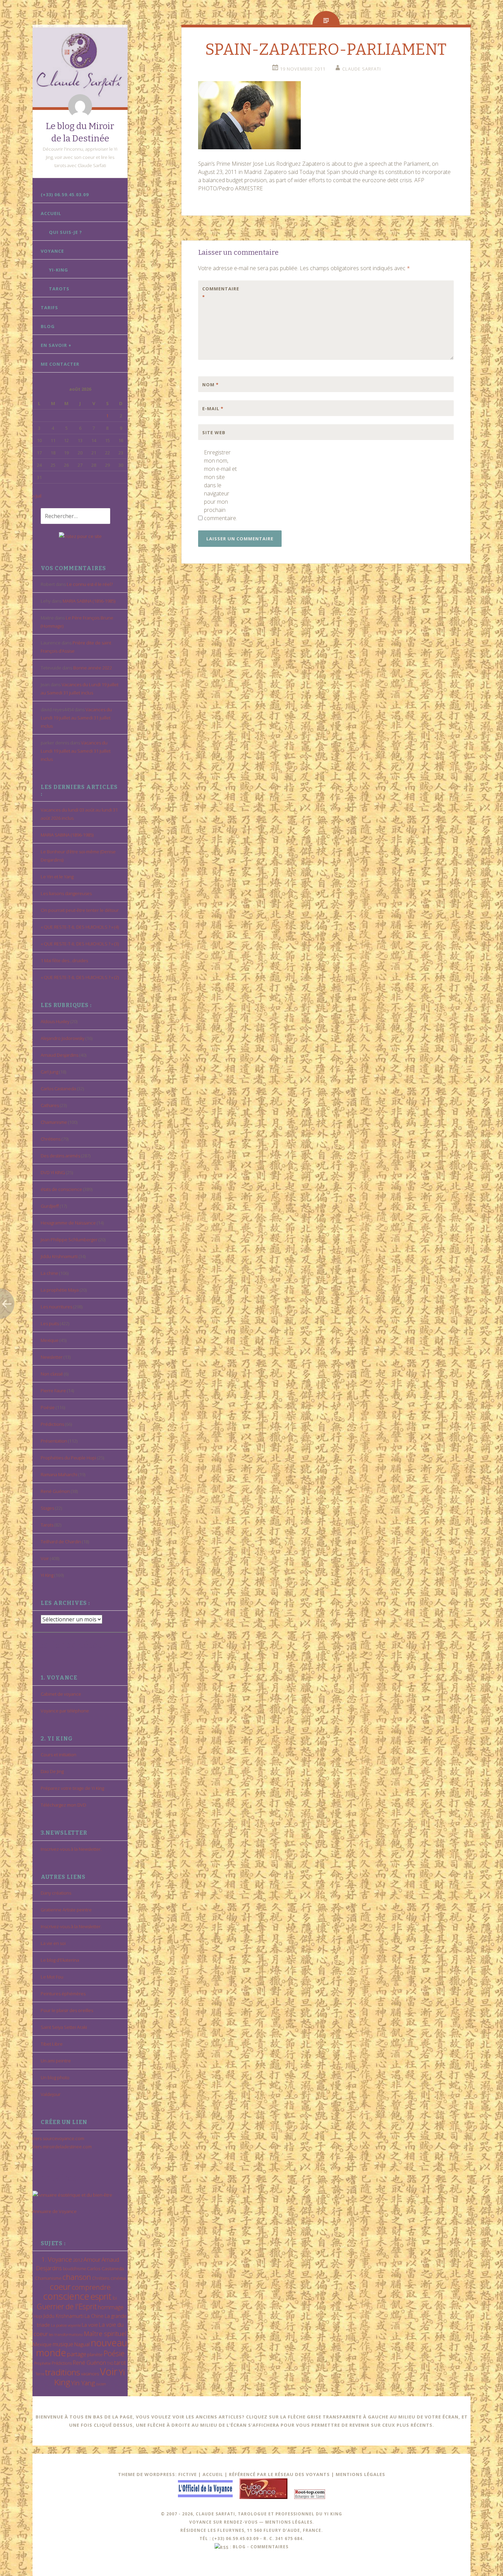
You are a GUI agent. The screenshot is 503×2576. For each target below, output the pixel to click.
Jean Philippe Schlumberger (69, 1240)
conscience (66, 2296)
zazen (101, 2384)
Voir (45, 1558)
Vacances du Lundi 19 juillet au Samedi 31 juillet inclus (76, 718)
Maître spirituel (105, 2334)
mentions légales (289, 2522)
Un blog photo (55, 2077)
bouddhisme (74, 2269)
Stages (47, 1508)
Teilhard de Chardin (61, 1542)
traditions (63, 2372)
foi (115, 2298)
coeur (60, 2286)
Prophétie (42, 2363)
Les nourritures (56, 1307)
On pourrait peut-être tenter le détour (80, 910)
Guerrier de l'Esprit (67, 2306)
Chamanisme (54, 1122)
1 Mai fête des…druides (64, 960)
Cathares (50, 1105)
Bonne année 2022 (93, 668)
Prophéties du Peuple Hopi (68, 1458)
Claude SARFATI (362, 69)
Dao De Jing (52, 1771)
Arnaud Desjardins (60, 1055)
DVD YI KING (53, 1172)
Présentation (54, 1441)
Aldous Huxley (55, 1021)
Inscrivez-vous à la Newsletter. (71, 1849)
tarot (120, 2363)
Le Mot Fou (52, 1977)
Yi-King (59, 270)
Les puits (50, 1323)
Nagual (82, 2344)
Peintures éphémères (63, 1994)
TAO (110, 2363)
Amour (92, 2259)
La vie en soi (53, 1943)
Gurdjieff (50, 1206)
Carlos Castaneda (58, 1089)
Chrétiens (51, 1139)
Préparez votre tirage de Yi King (72, 1788)
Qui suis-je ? (66, 232)
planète (95, 2354)
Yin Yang (83, 2383)
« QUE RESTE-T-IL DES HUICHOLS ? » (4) (80, 927)
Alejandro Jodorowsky (63, 1038)
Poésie (48, 1407)
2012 (78, 2260)
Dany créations (56, 1893)
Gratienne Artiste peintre (66, 1910)
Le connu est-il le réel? (90, 584)
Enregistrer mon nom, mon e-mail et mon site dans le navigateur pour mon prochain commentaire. (220, 485)
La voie (90, 2325)
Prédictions (52, 1424)
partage (77, 2354)
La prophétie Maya (60, 1290)
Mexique (50, 1340)
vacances (90, 2374)
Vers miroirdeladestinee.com (62, 2147)
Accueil (51, 213)
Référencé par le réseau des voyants (279, 2474)
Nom (210, 385)
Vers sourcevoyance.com (58, 2138)
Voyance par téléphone (65, 1711)
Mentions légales (360, 2474)
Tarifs (49, 307)
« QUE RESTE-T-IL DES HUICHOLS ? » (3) (80, 944)
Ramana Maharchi (59, 1474)
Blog (48, 326)
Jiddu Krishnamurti (59, 1256)
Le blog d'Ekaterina (60, 1960)
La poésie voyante (66, 2325)
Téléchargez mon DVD (63, 1805)
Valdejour (51, 2094)
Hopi (38, 2316)
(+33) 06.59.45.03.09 (65, 194)
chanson (77, 2277)
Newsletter (52, 1357)
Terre (40, 2374)
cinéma (118, 2278)
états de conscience (61, 1189)
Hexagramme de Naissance (68, 1223)
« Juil (37, 496)
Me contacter (60, 364)
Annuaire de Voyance (55, 2211)
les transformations (66, 2334)
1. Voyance (57, 2259)
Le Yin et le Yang (57, 877)
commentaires (269, 2547)
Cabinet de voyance (61, 1694)
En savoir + (56, 345)
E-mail (213, 409)
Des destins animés (60, 1156)
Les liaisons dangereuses (66, 893)
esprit (101, 2296)
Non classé (52, 1374)
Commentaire (217, 293)
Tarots (59, 289)
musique (63, 2344)
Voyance (52, 251)
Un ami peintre (56, 2061)
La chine (49, 1273)
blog (239, 2547)
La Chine (94, 2316)
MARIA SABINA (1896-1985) (89, 601)
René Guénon (55, 1491)
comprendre (91, 2287)
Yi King (47, 1575)
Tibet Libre (52, 2044)
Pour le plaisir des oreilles (67, 2010)
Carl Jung (49, 1072)
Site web (214, 432)
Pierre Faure (53, 1391)
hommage (111, 2307)
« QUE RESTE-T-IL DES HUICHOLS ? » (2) (80, 977)
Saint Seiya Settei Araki (64, 2027)
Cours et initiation (59, 1755)
